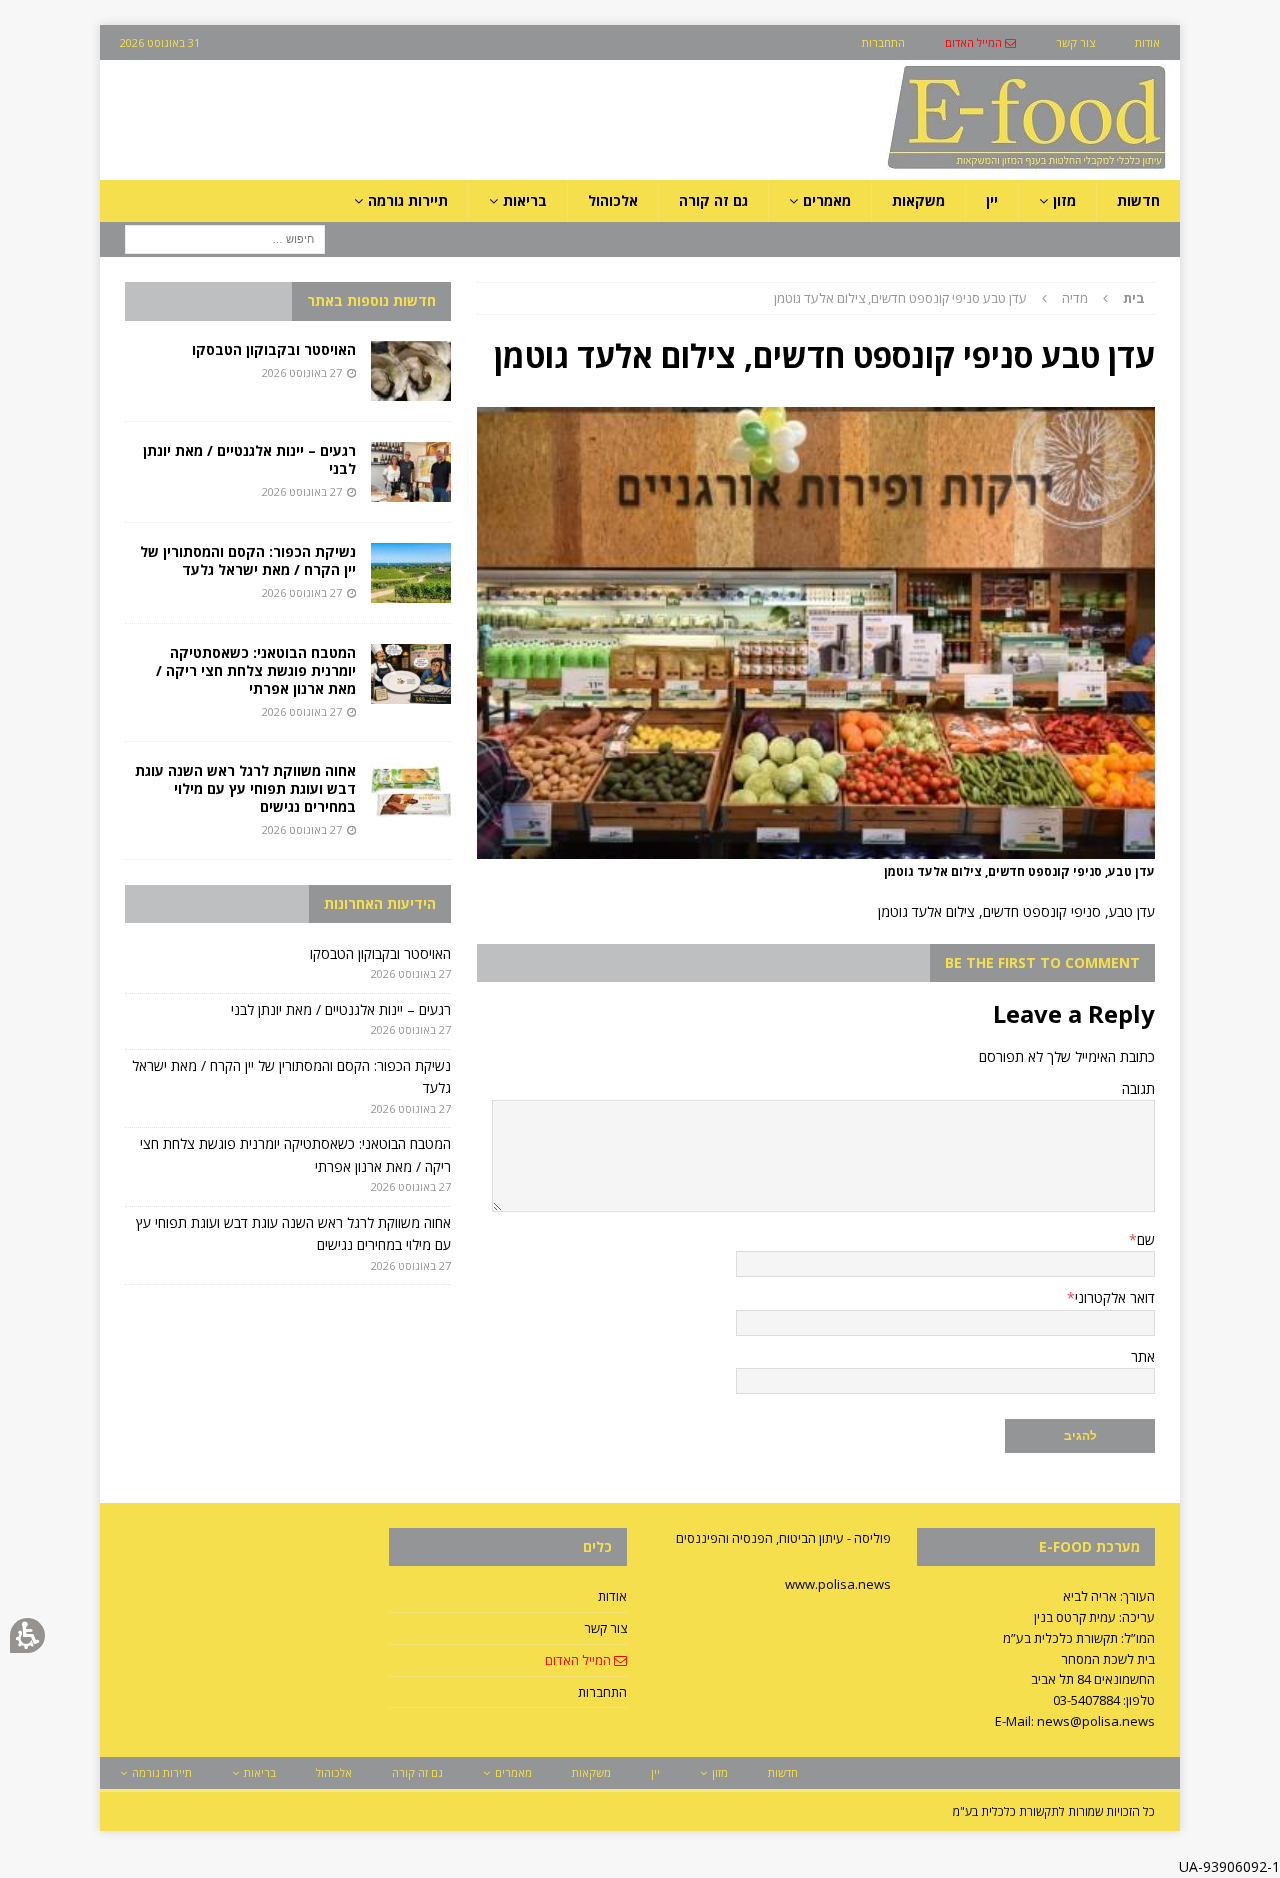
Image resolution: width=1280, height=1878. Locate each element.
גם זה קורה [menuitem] (713, 200)
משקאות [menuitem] (918, 200)
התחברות (602, 1692)
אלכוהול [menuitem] (613, 200)
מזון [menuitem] (1064, 200)
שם (1146, 1239)
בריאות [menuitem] (525, 200)
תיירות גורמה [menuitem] (408, 200)
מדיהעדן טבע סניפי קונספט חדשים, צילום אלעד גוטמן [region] (959, 298)
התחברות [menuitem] (883, 42)
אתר (1143, 1356)
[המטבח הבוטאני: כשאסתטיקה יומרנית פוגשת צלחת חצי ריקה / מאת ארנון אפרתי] (411, 674)
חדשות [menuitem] (1138, 200)
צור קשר (605, 1628)
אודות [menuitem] (1147, 42)
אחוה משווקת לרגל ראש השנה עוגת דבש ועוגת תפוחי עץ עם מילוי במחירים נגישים (245, 788)
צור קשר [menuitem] (1075, 42)
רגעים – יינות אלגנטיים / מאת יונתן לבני (249, 459)
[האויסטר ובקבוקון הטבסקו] (411, 371)
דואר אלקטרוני (1115, 1297)
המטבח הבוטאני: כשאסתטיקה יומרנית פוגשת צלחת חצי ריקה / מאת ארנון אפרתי (256, 670)
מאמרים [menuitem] (827, 200)
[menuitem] (980, 42)
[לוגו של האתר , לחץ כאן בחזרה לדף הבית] (921, 168)
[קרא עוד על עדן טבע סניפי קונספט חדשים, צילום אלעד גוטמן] (816, 847)
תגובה (1138, 1088)
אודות (612, 1596)
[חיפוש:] (225, 238)
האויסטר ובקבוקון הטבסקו (274, 349)
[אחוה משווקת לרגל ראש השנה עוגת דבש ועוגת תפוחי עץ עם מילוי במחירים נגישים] (411, 792)
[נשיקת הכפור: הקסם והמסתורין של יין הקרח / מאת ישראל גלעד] (411, 573)
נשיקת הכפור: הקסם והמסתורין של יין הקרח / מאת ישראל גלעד (248, 560)
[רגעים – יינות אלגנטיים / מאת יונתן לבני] (411, 472)
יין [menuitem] (992, 200)
